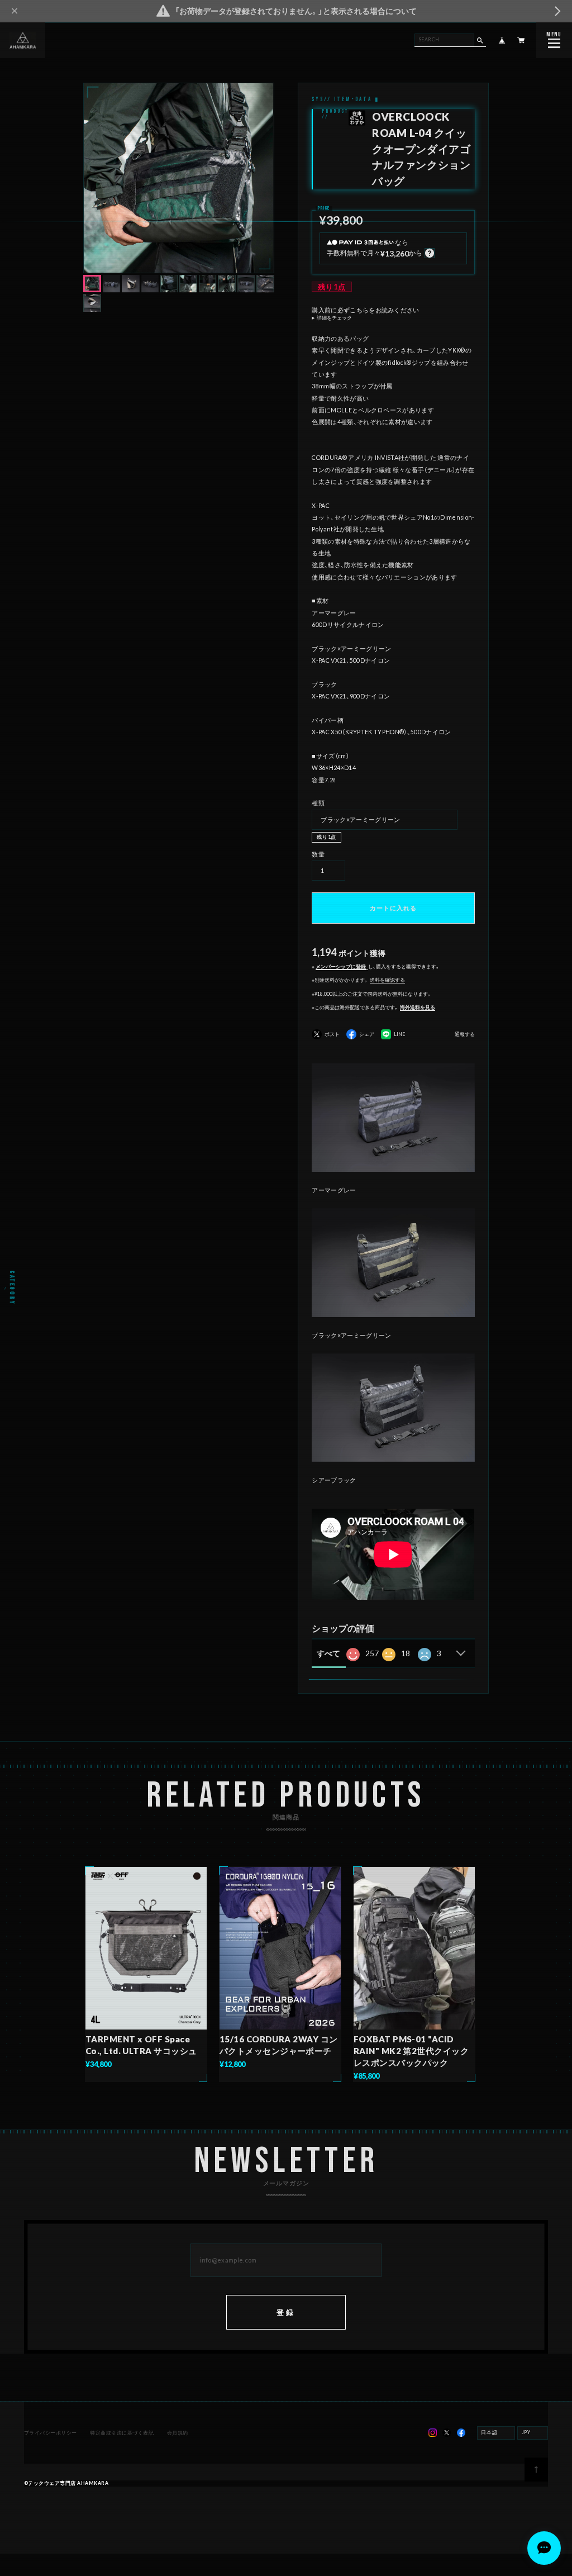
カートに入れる (393, 908)
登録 (286, 2312)
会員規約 (178, 2433)
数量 (318, 854)
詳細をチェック (334, 318)
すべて (328, 1653)
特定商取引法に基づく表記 (122, 2433)
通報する (465, 1035)
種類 (318, 803)
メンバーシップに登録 (341, 967)
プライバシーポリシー (51, 2433)
